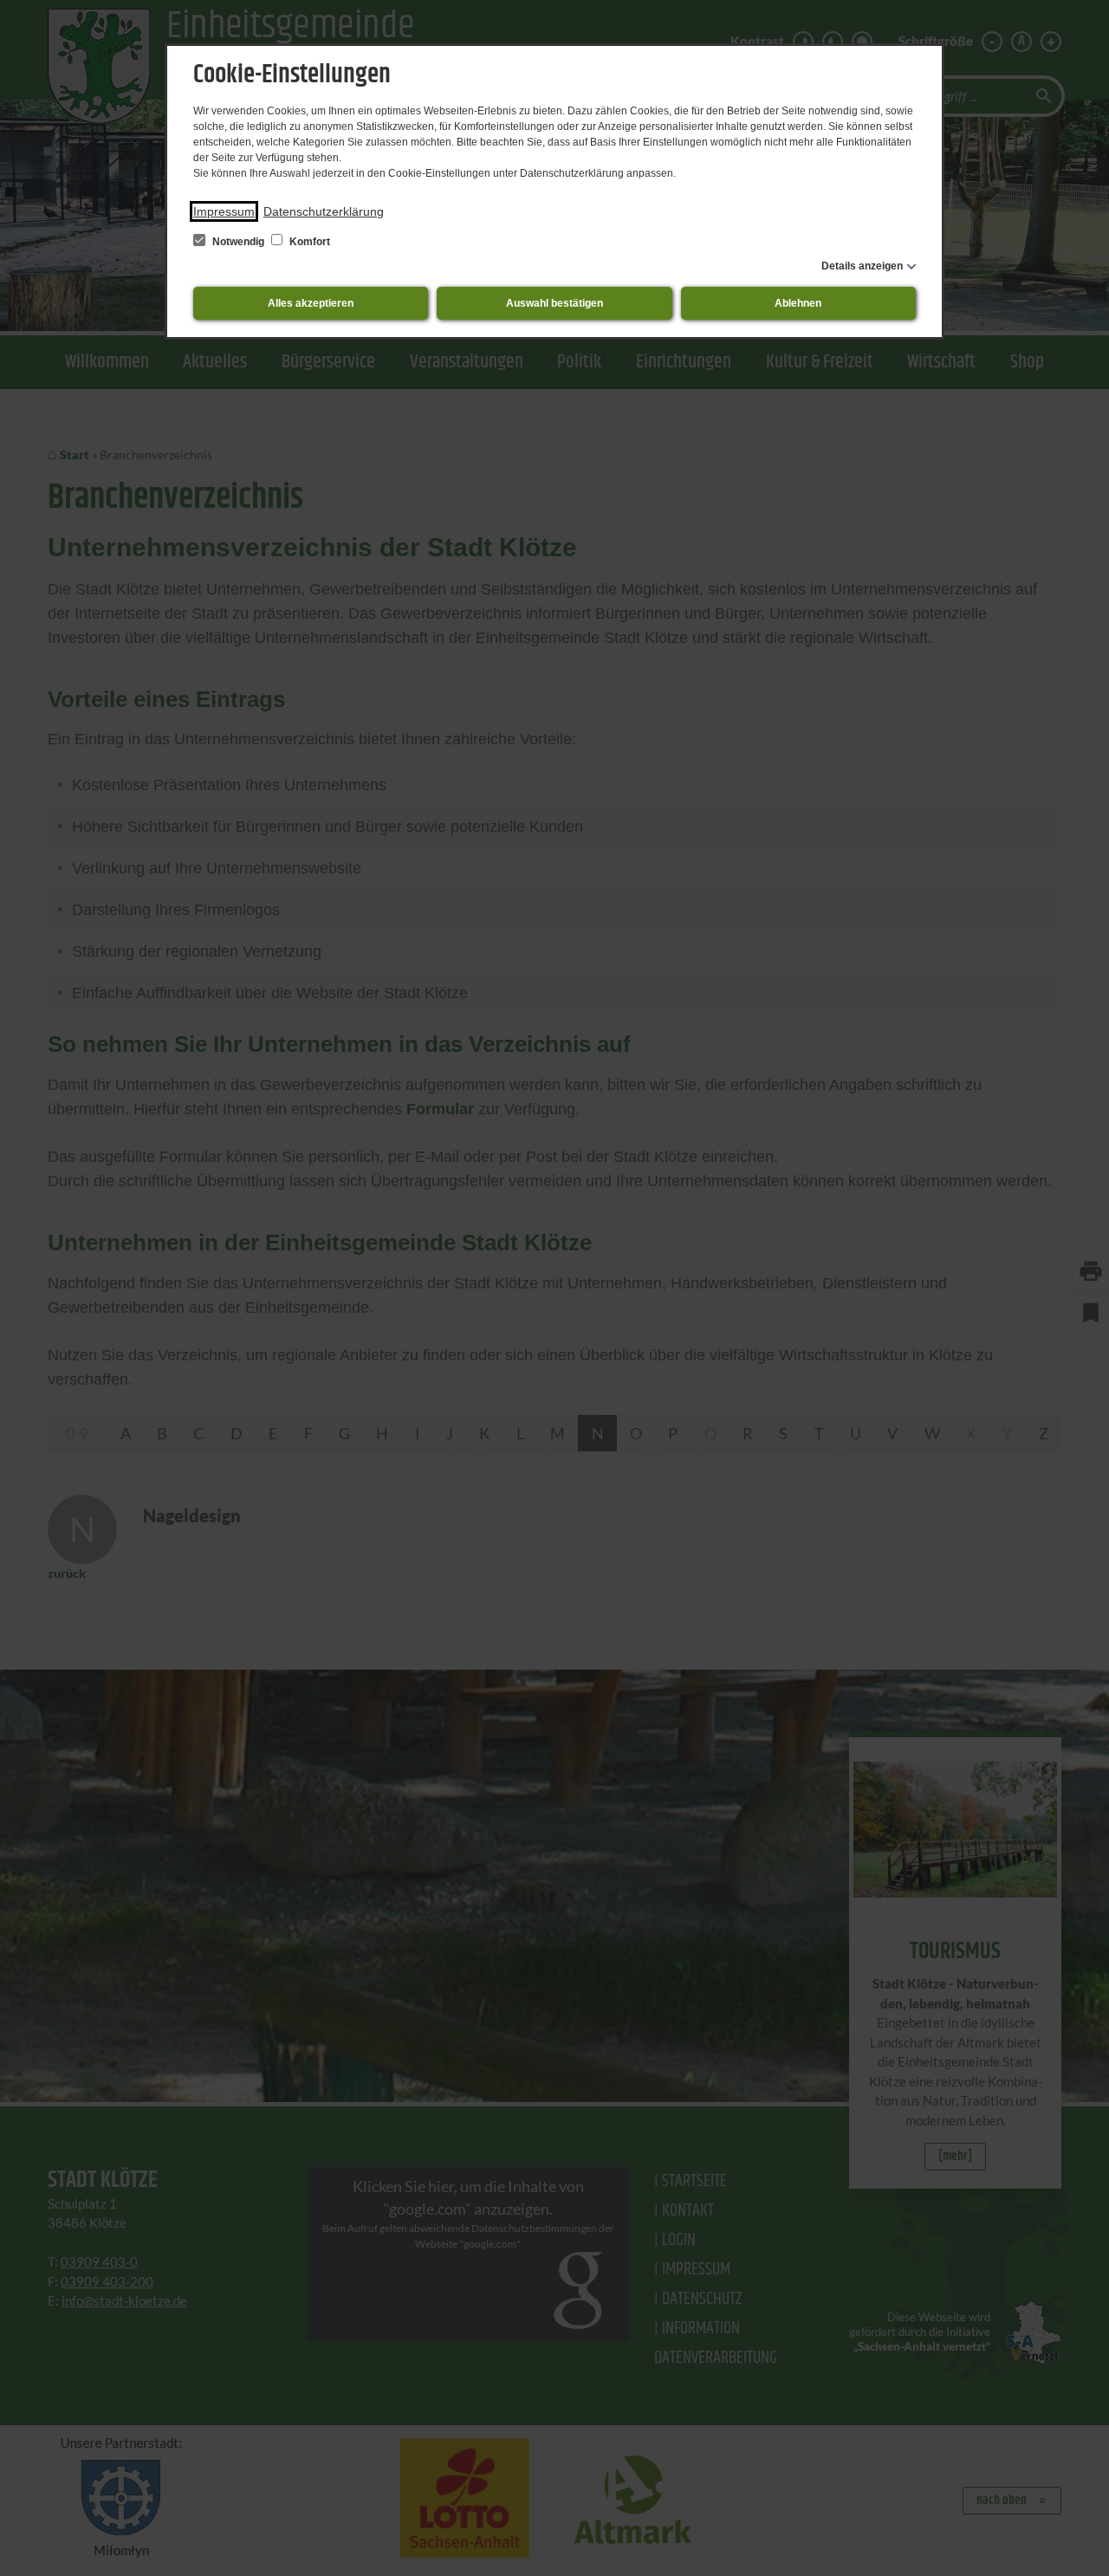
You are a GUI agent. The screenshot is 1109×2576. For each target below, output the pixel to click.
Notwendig (238, 242)
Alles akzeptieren (311, 303)
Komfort (308, 242)
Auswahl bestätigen (554, 303)
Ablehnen (798, 303)
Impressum (224, 211)
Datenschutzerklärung (324, 211)
